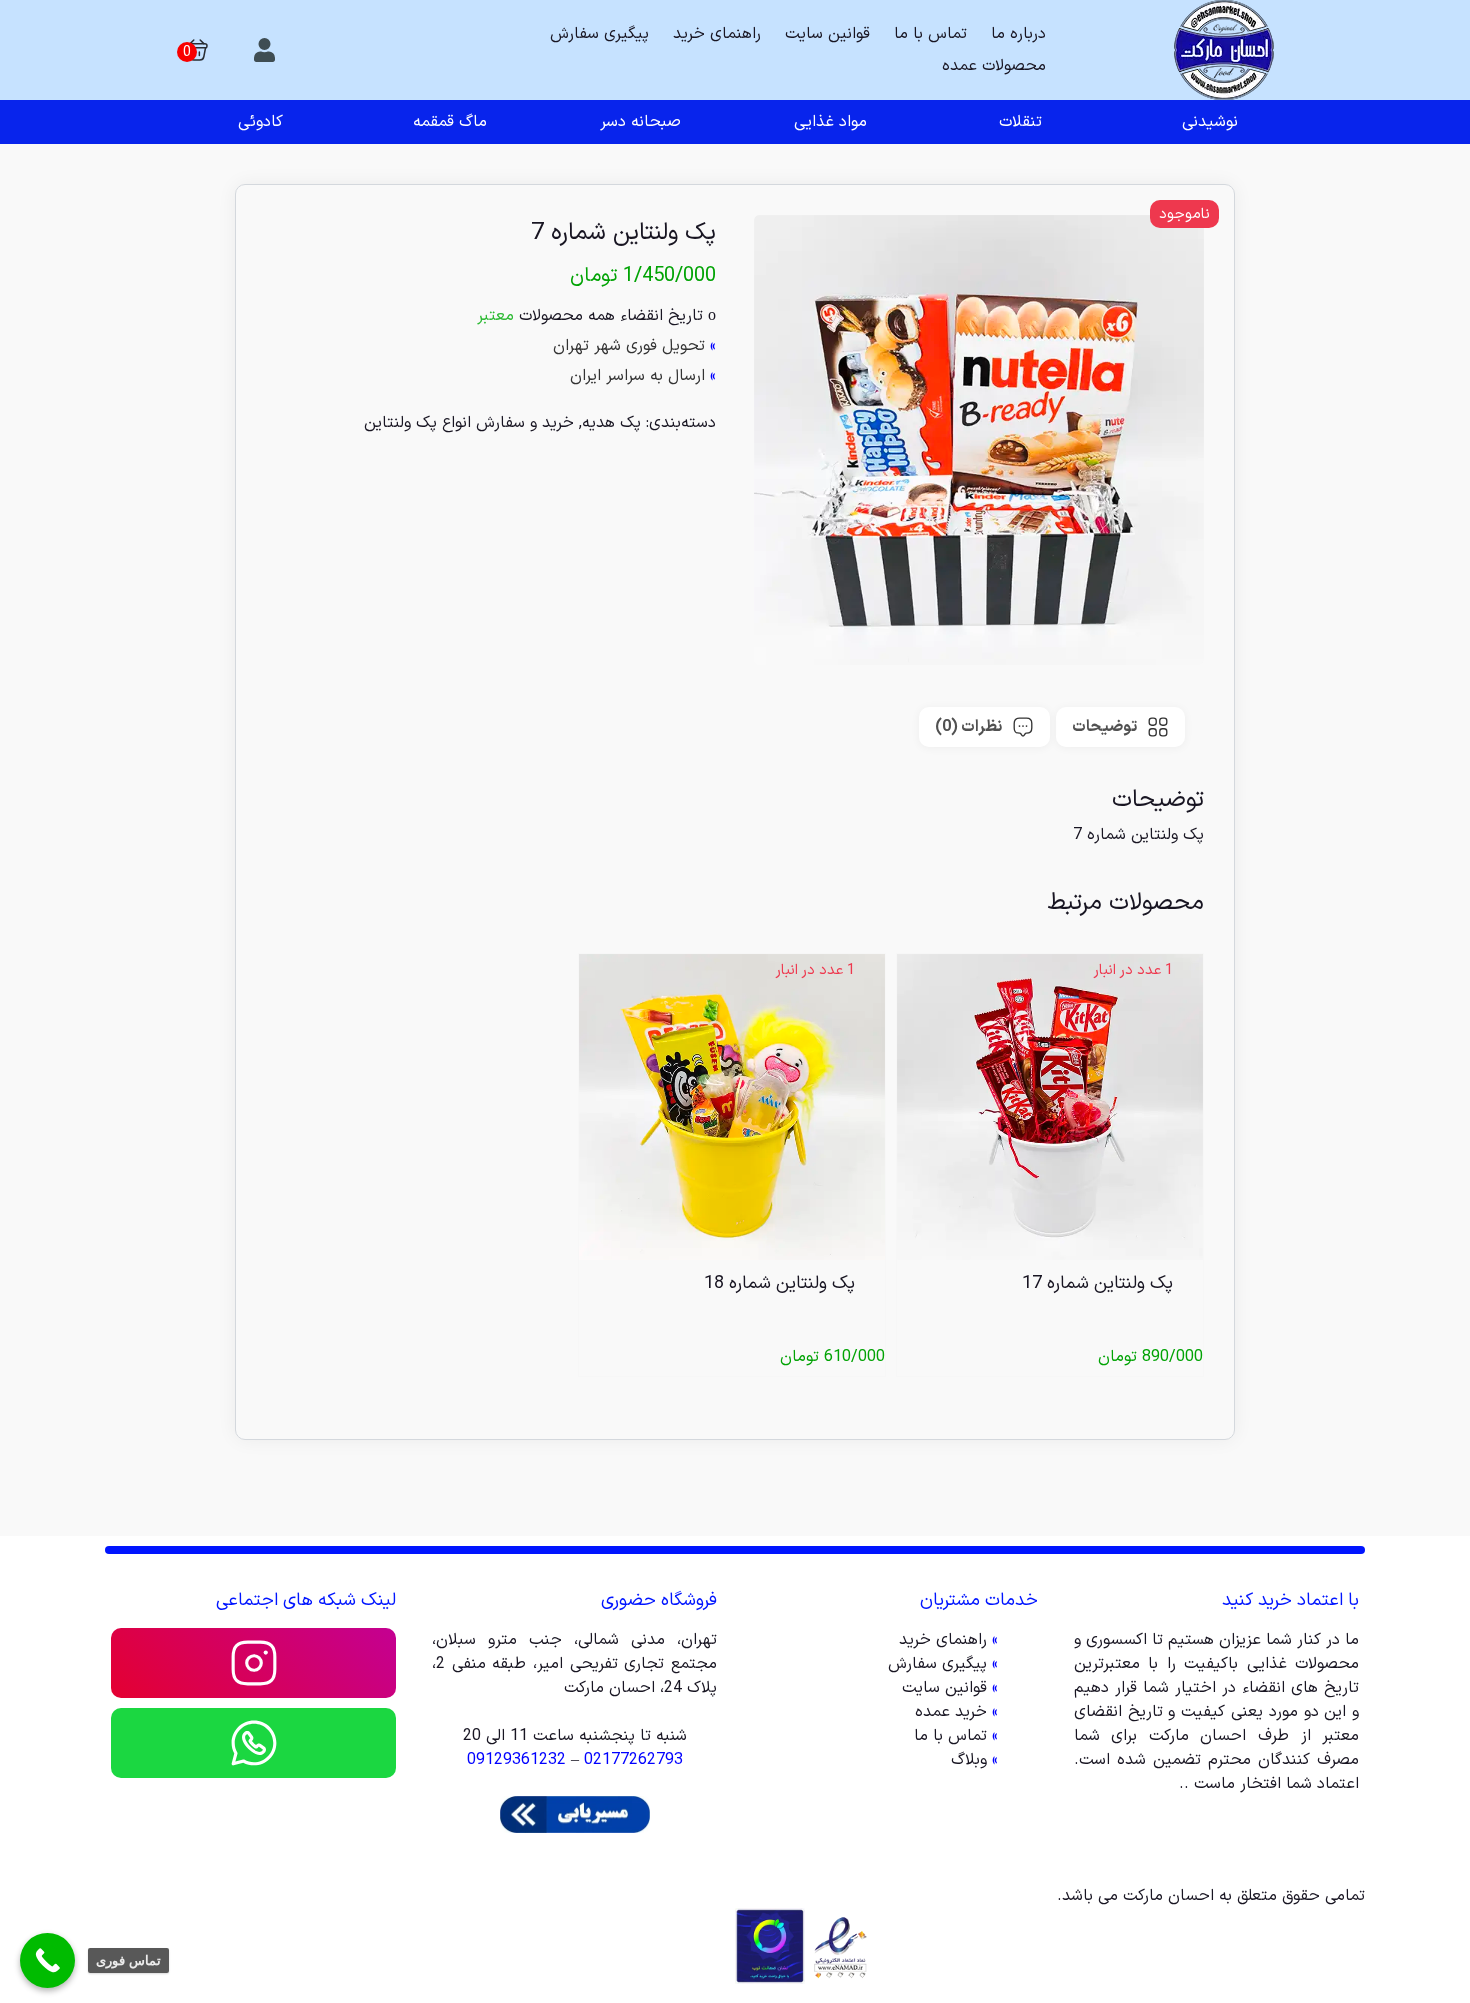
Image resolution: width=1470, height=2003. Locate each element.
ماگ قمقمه (450, 122)
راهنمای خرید (717, 34)
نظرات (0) (968, 727)
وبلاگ (969, 1760)
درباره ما (1018, 34)
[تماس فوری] (47, 1960)
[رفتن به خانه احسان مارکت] (1223, 50)
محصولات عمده (994, 66)
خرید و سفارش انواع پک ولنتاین (469, 423)
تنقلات (1020, 122)
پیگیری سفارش (599, 34)
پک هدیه (611, 423)
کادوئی (260, 122)
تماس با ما (930, 34)
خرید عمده (951, 1712)
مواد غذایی (830, 122)
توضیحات (1104, 727)
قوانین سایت (827, 34)
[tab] (1120, 727)
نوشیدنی (1210, 122)
